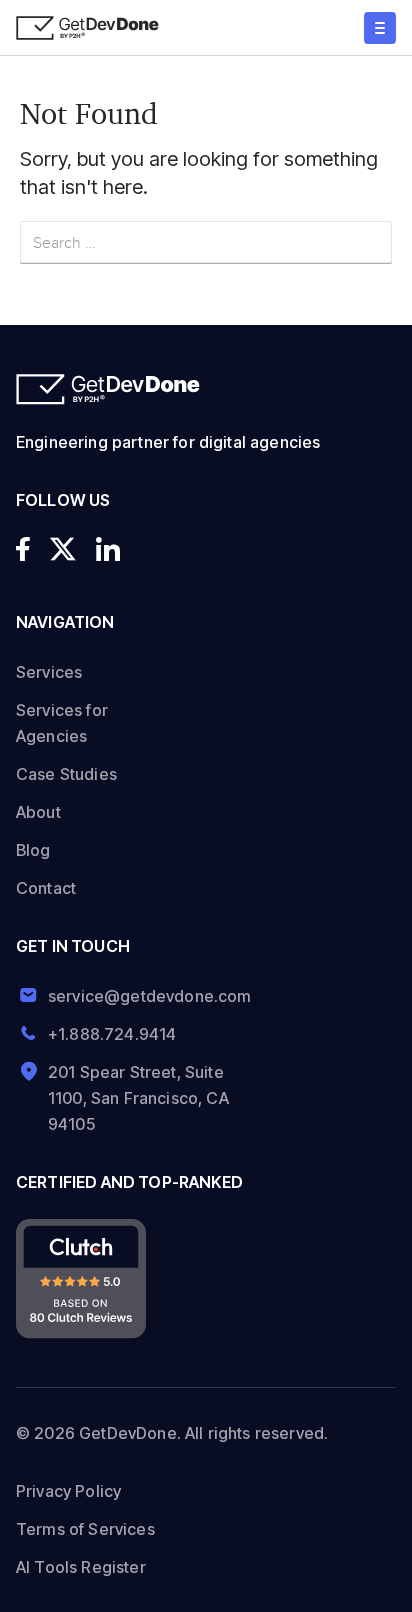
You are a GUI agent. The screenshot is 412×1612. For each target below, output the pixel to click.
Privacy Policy (68, 1491)
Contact (46, 888)
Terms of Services (85, 1529)
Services (49, 672)
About (38, 812)
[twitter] (63, 549)
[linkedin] (108, 549)
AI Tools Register (81, 1567)
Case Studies (66, 774)
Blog (33, 850)
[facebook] (23, 549)
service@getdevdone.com (142, 996)
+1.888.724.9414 (112, 1034)
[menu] (380, 28)
